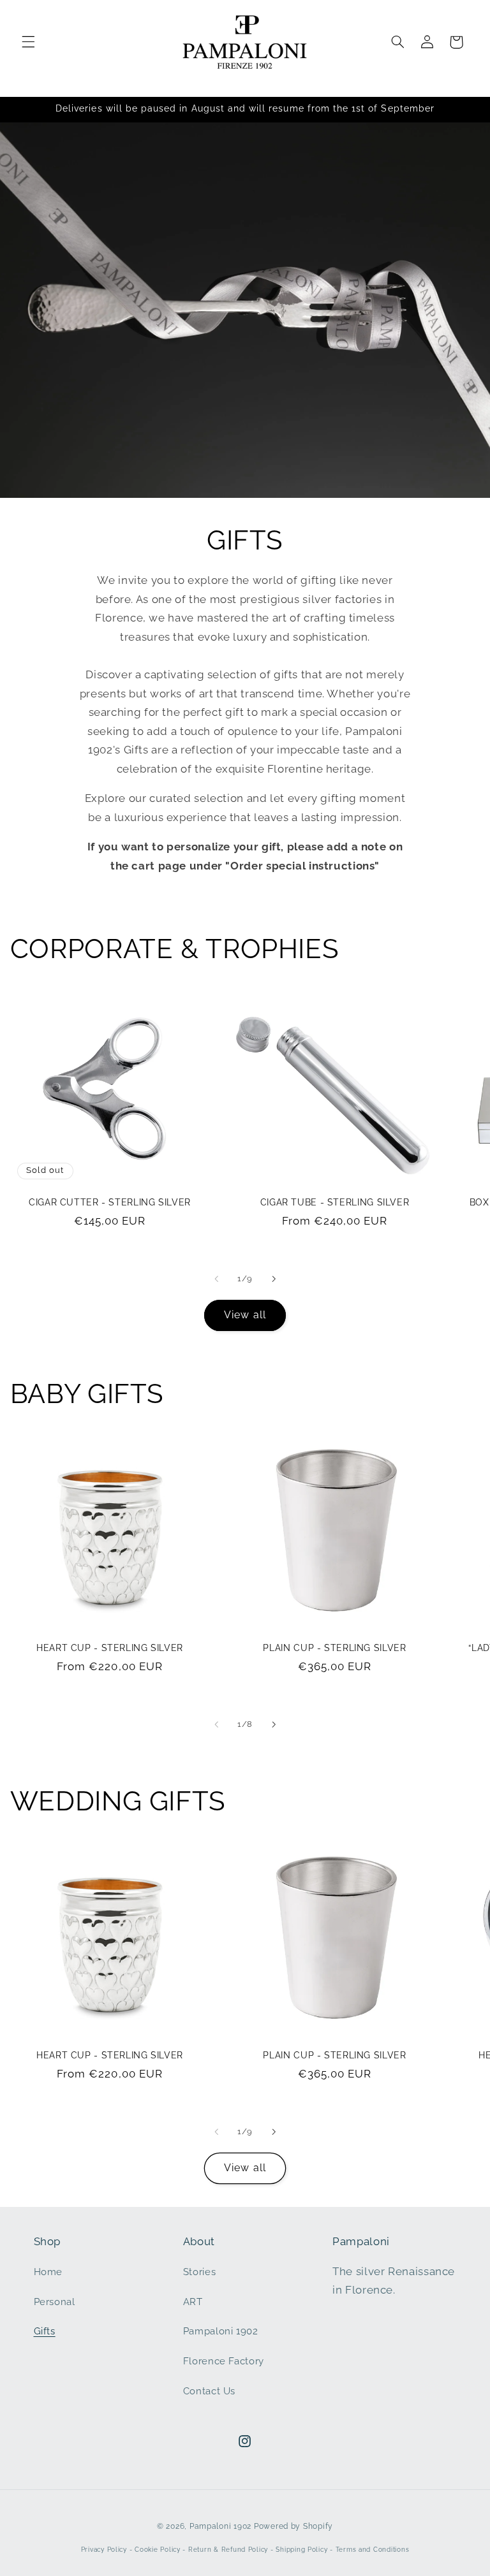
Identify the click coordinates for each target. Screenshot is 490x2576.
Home (48, 2272)
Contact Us (209, 2391)
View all (245, 1315)
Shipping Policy (301, 2550)
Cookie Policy (158, 2550)
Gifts (45, 2331)
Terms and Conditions (373, 2550)
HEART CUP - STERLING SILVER (110, 1648)
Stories (199, 2272)
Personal (55, 2302)
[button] (28, 42)
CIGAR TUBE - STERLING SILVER (335, 1202)
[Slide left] (216, 1279)
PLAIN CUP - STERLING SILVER (334, 1648)
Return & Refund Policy (228, 2550)
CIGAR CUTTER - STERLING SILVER (110, 1202)
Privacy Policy (104, 2550)
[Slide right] (274, 1279)
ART (193, 2302)
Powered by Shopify (293, 2526)
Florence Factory (224, 2361)
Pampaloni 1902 (221, 2331)
